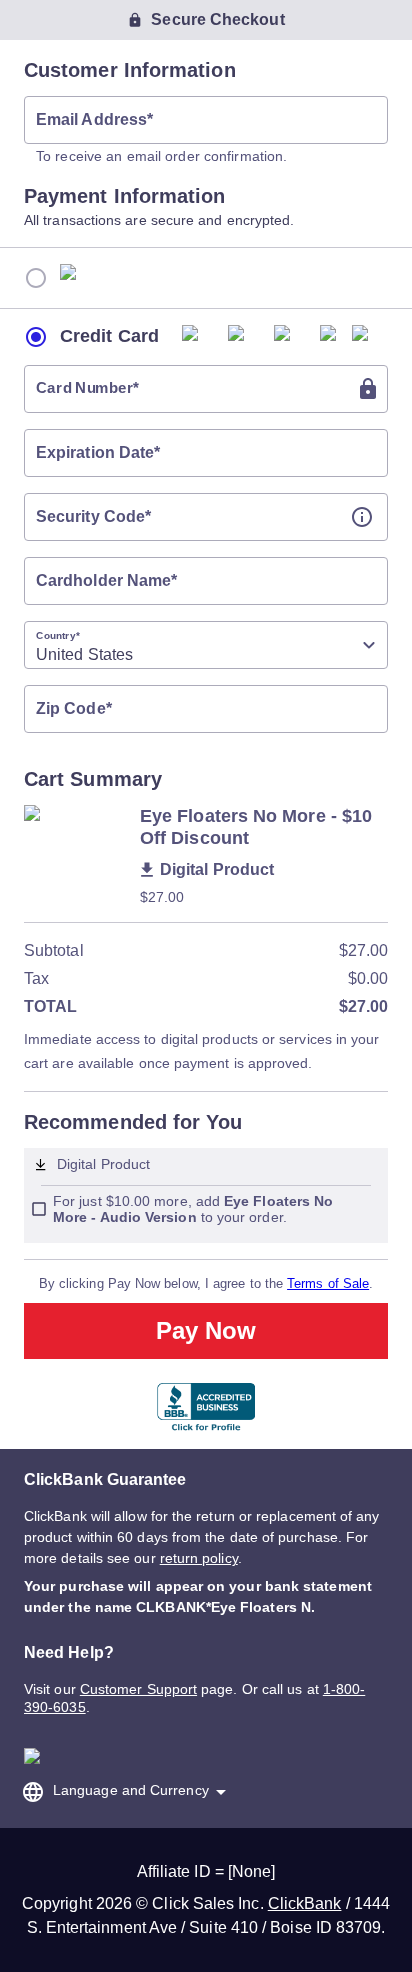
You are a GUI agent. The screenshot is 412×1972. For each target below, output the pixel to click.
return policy (199, 1558)
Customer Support (138, 1689)
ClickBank (305, 1903)
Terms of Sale (328, 1283)
